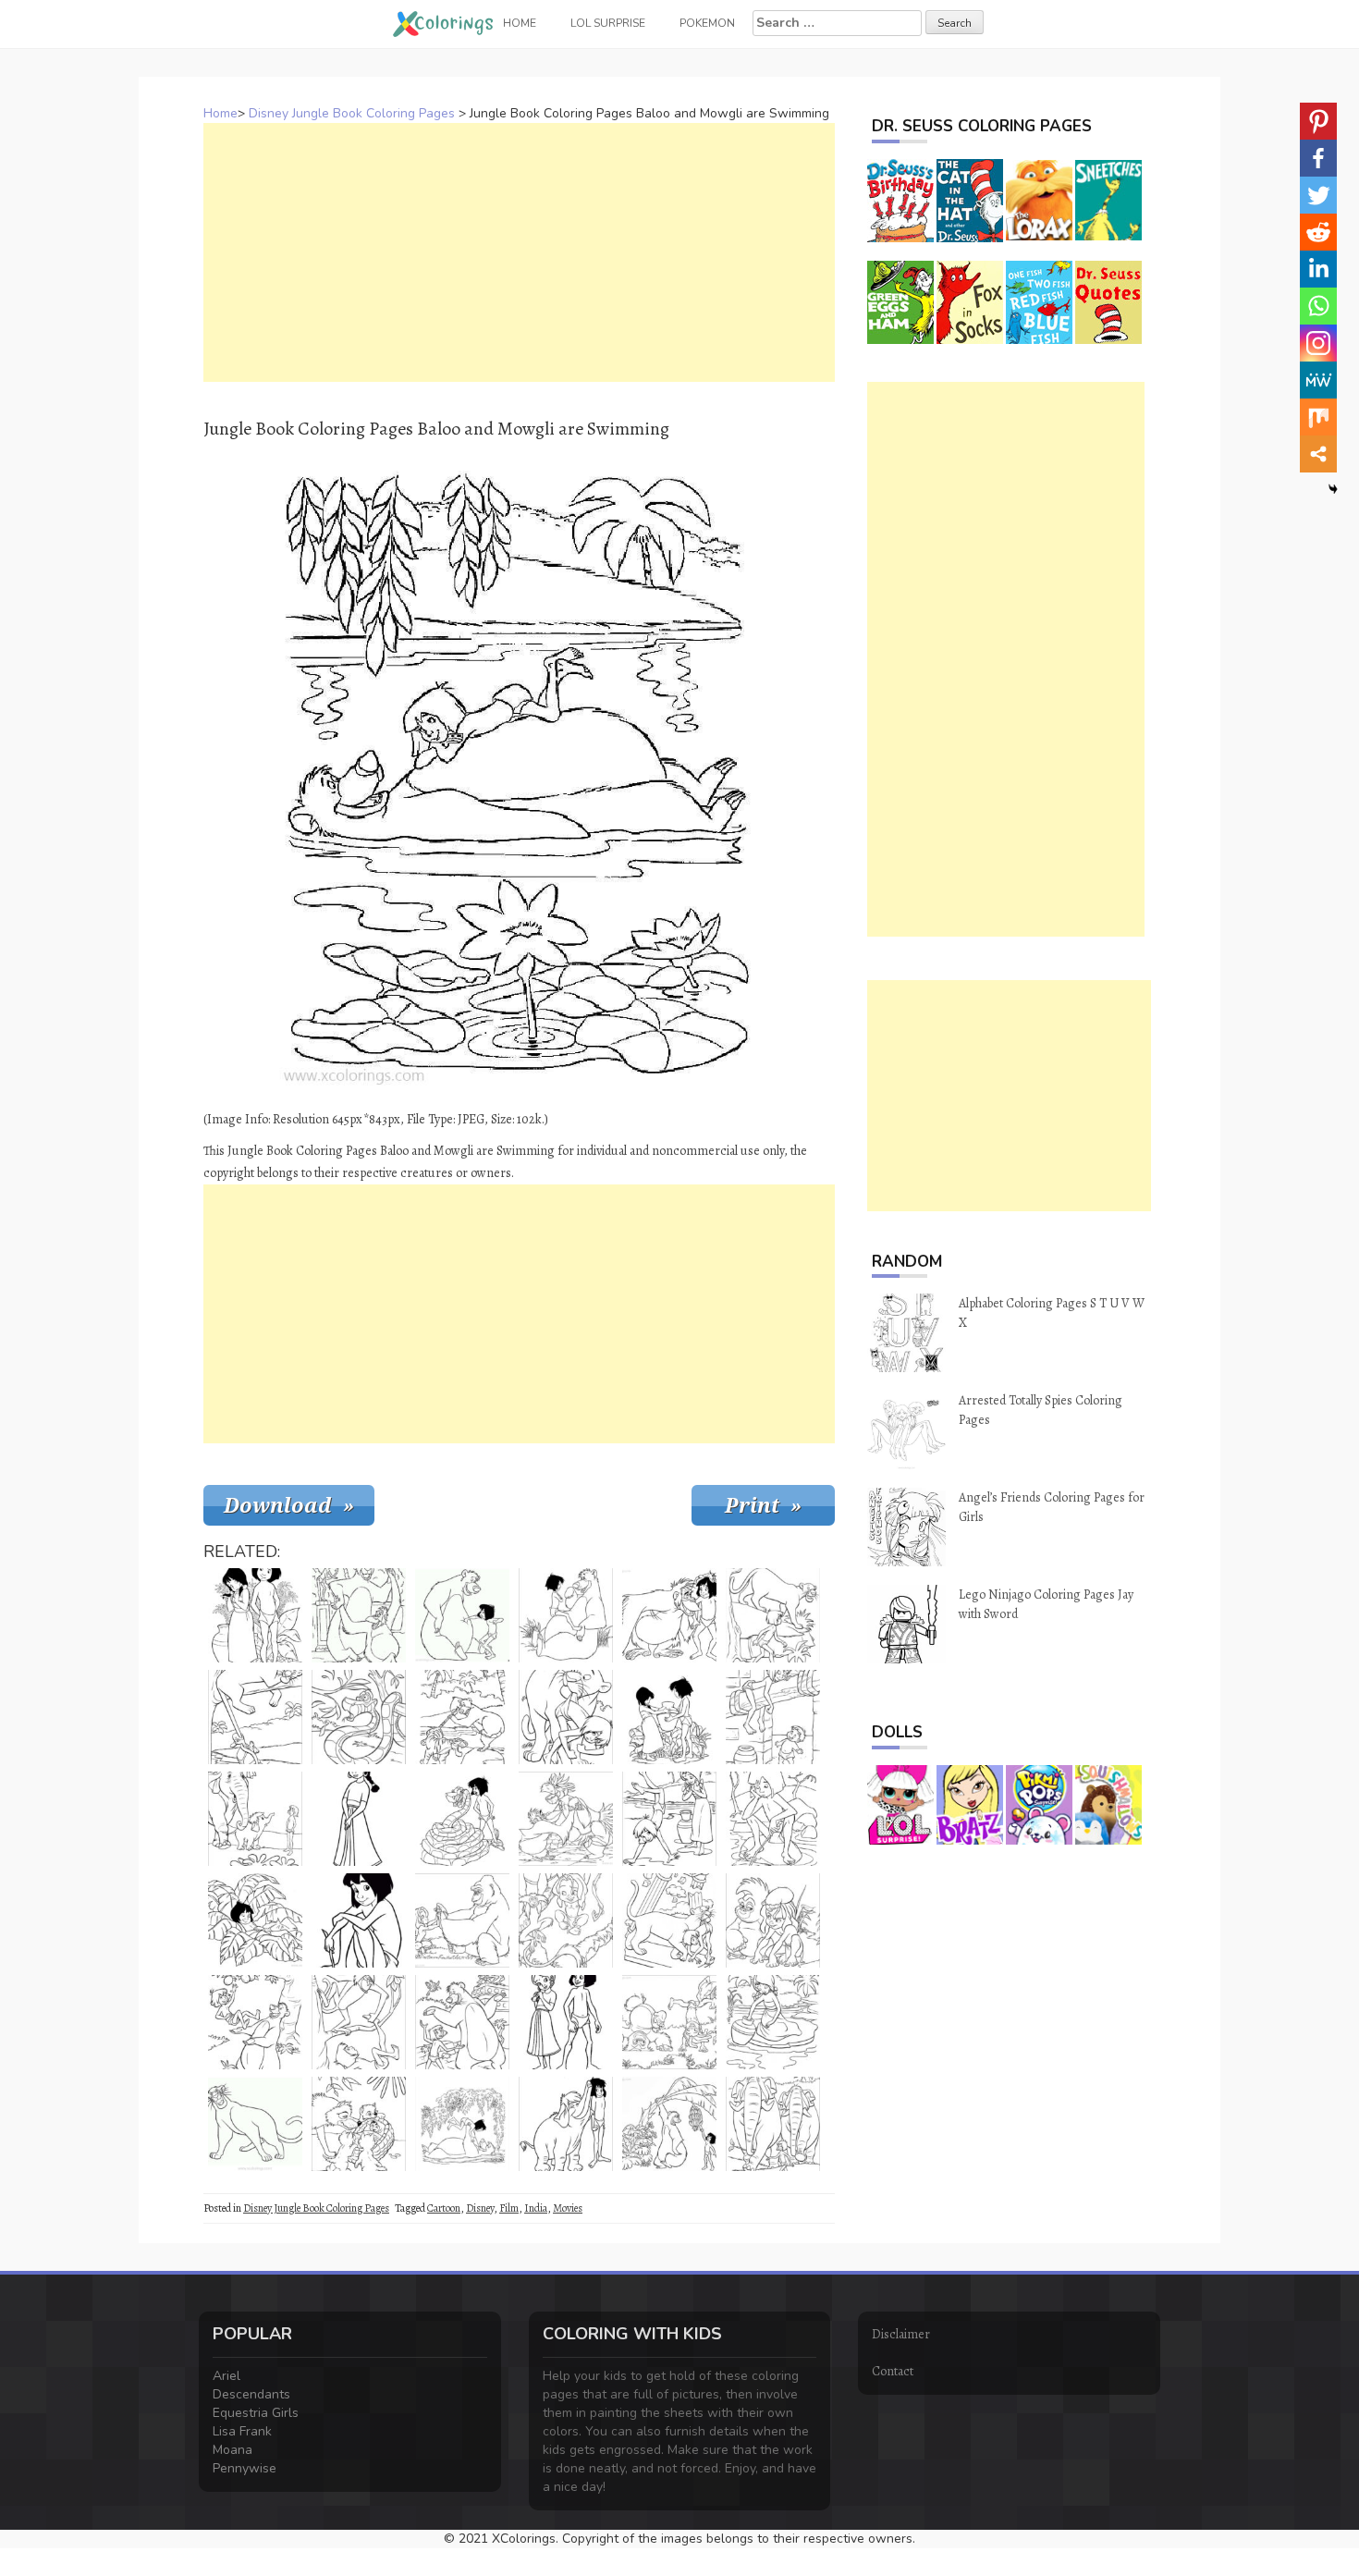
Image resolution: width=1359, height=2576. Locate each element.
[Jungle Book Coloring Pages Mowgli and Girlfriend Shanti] (669, 1819)
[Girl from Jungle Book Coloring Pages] (359, 1819)
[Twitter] (1318, 195)
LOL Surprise (608, 23)
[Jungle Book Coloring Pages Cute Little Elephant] (566, 2124)
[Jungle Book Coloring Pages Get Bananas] (669, 2124)
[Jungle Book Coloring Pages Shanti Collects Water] (773, 2022)
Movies (568, 2208)
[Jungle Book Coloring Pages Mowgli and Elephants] (773, 2124)
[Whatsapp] (1318, 306)
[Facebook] (1318, 158)
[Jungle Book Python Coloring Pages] (359, 1717)
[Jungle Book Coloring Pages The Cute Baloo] (462, 1615)
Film (509, 2208)
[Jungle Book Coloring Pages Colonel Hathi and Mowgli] (255, 1819)
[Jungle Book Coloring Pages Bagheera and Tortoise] (255, 1717)
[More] (1318, 454)
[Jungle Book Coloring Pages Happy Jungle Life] (669, 2022)
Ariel (226, 2376)
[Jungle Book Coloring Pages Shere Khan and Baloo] (462, 1717)
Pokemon (707, 23)
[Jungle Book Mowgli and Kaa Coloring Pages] (462, 1819)
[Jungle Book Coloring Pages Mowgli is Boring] (773, 1819)
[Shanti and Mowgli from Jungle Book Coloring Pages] (669, 1717)
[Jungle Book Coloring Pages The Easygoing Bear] (566, 1615)
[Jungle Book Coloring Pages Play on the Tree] (566, 1920)
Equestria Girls (256, 2413)
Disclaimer (901, 2334)
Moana (233, 2450)
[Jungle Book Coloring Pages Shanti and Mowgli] (255, 1615)
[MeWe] (1318, 380)
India (536, 2208)
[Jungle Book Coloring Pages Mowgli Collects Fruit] (255, 2022)
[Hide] (1333, 489)
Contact (893, 2371)
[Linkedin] (1318, 269)
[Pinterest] (1318, 121)
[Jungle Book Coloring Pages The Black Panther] (255, 2124)
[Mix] (1318, 417)
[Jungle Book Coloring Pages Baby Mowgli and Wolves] (359, 2124)
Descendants (251, 2394)
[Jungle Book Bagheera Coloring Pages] (566, 1717)
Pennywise (245, 2468)
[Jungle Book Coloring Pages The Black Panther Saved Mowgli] (669, 1920)
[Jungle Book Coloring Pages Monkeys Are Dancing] (566, 1819)
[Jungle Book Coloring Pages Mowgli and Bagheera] (773, 1615)
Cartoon (444, 2208)
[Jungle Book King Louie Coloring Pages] (669, 1615)
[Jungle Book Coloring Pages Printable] (462, 1920)
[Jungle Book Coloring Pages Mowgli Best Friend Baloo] (462, 2124)
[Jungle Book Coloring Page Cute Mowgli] (773, 1920)
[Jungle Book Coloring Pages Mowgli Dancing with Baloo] (462, 2022)
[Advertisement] (519, 252)
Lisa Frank (242, 2431)
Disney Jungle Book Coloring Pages (352, 113)
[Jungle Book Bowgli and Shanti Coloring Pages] (566, 2022)
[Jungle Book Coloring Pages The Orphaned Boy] (359, 1920)
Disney (480, 2208)
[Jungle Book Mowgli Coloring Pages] (255, 1920)
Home (220, 113)
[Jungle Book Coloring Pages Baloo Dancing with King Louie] (359, 1615)
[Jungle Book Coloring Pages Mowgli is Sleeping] (773, 1717)
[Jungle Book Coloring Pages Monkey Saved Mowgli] (359, 2022)
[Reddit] (1318, 232)
